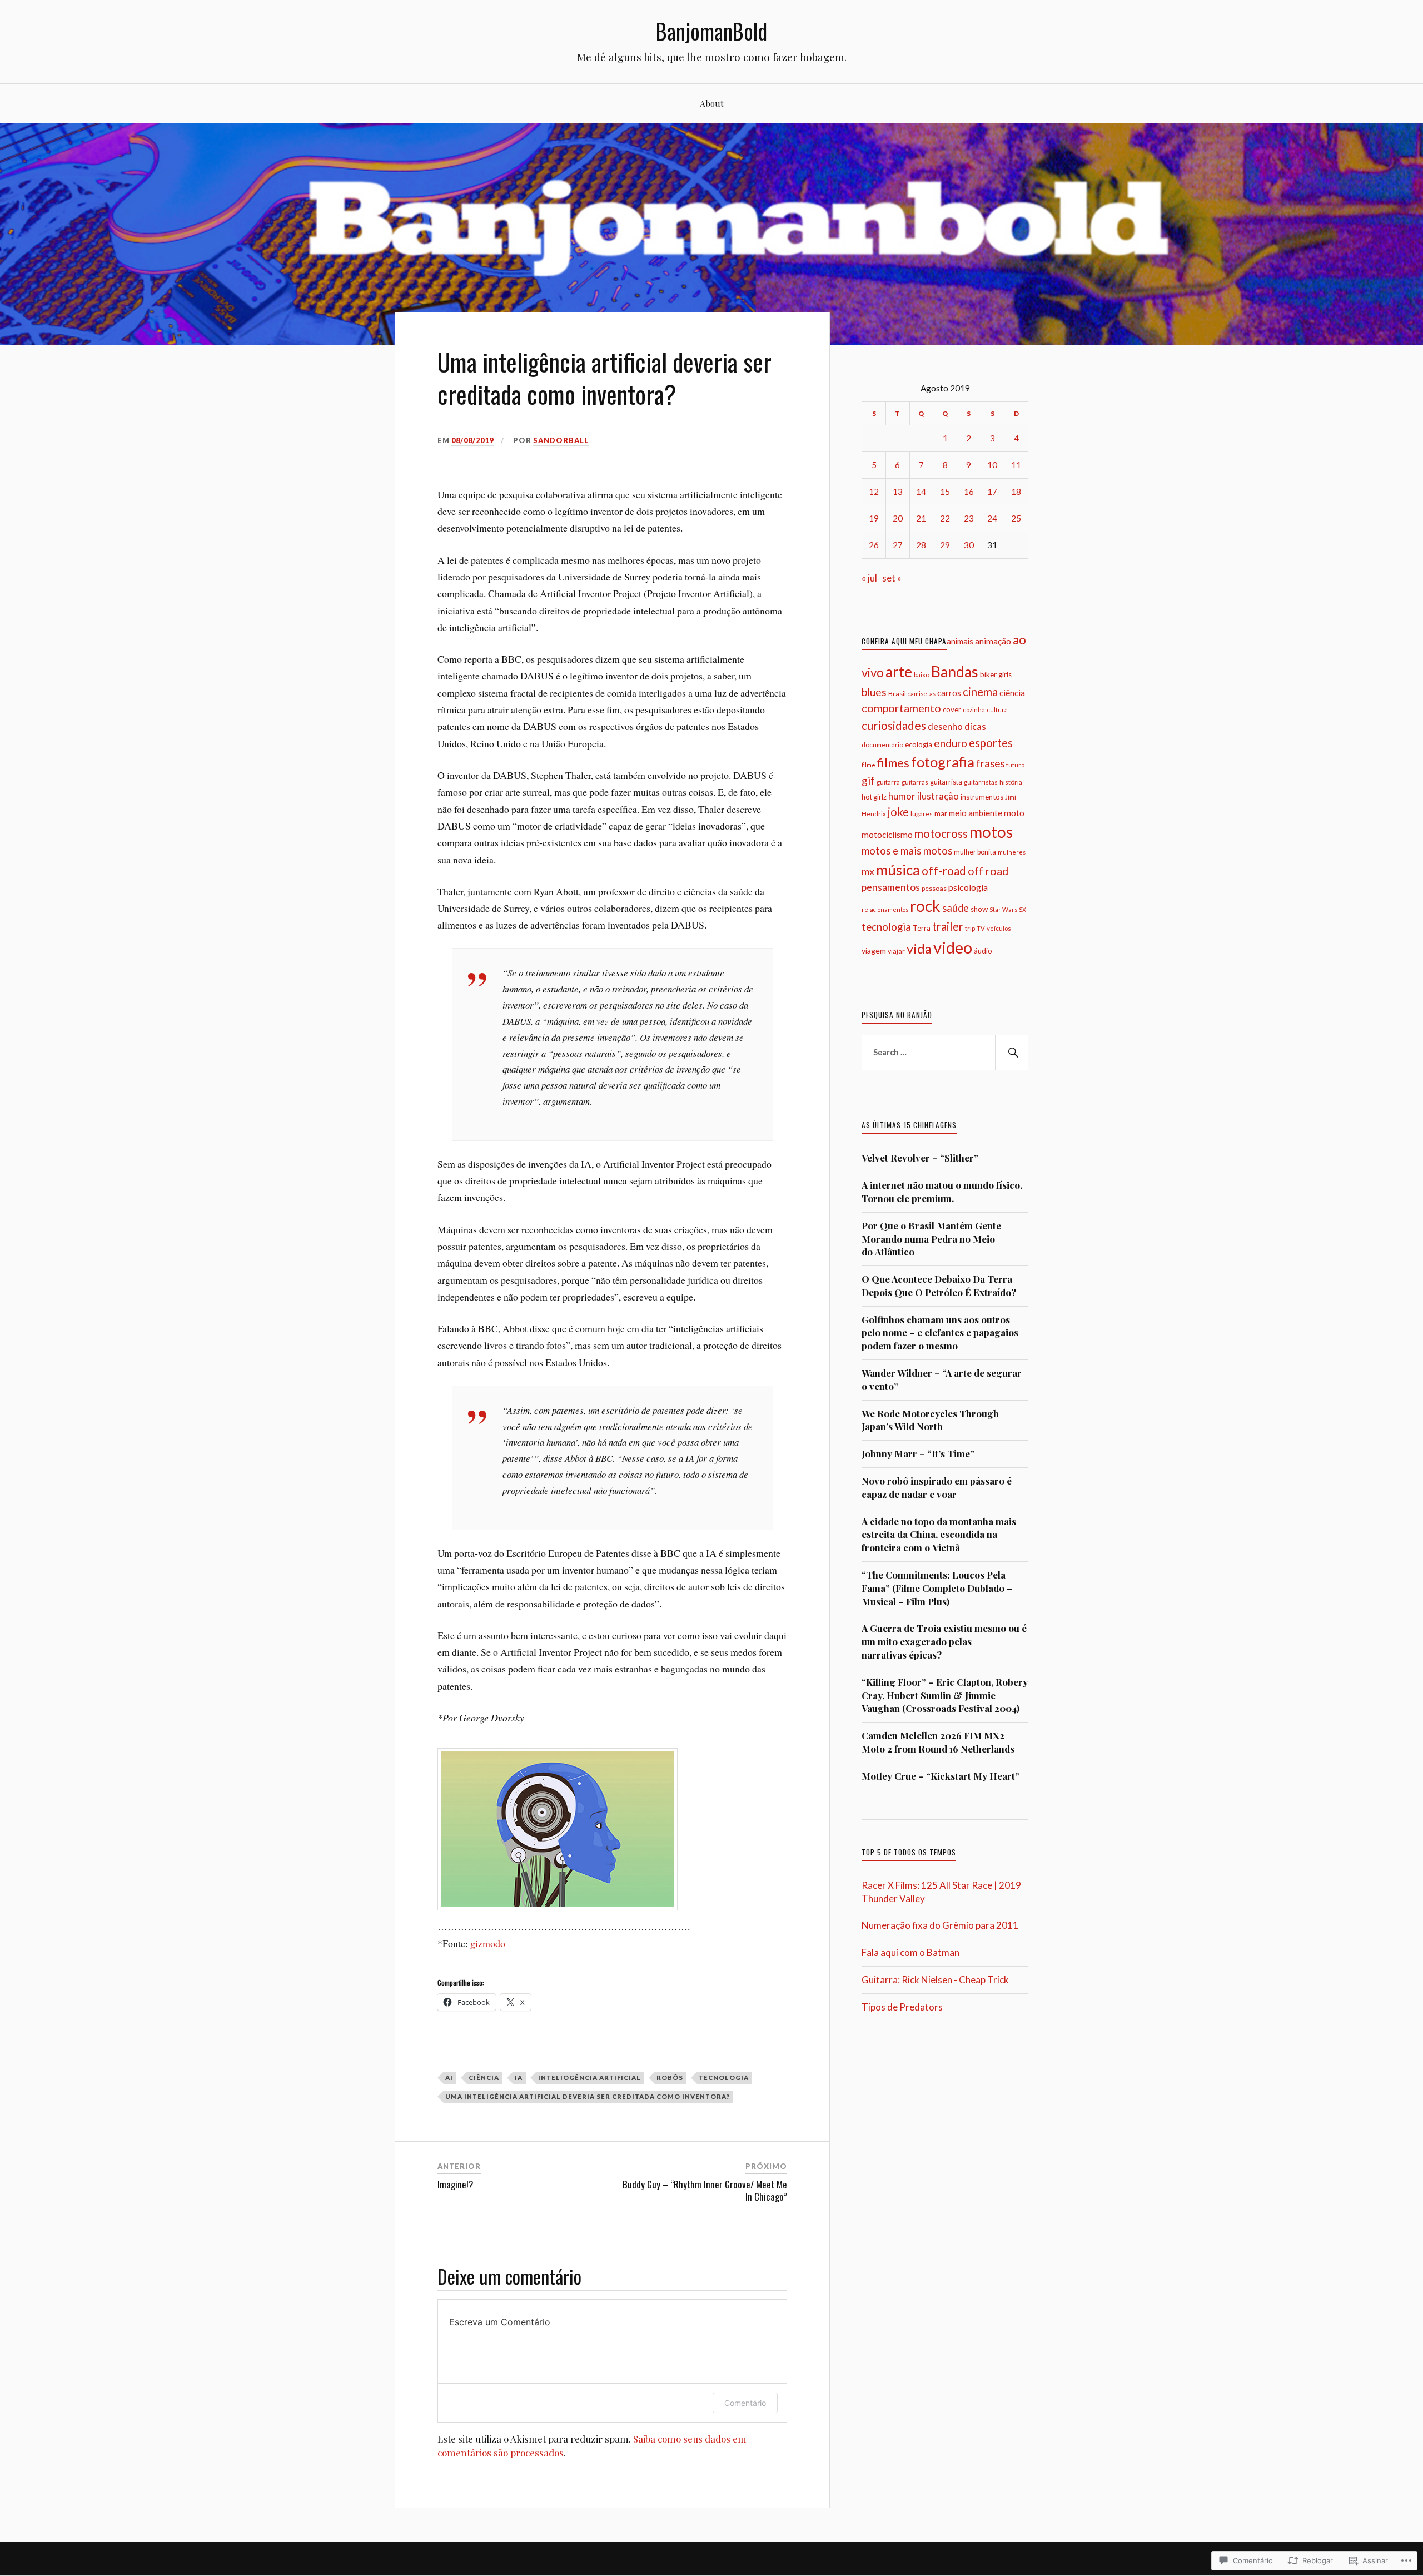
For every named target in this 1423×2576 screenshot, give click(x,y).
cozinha (974, 710)
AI (449, 2078)
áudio (983, 951)
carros (949, 693)
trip (970, 928)
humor (902, 796)
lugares (922, 814)
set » (892, 578)
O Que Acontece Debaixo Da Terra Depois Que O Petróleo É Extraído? (939, 1285)
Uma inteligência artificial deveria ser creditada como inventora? (588, 2096)
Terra (922, 928)
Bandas (955, 672)
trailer (948, 926)
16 (969, 492)
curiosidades (894, 725)
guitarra (888, 782)
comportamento (901, 708)
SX (1023, 909)
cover (952, 709)
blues (874, 692)
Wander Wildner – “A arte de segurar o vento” (942, 1379)
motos (991, 832)
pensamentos (891, 887)
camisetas (922, 694)
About (712, 103)
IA (519, 2078)
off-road (944, 870)
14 (921, 492)
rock (925, 906)
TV (981, 928)
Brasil (897, 694)
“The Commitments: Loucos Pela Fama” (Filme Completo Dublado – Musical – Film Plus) (937, 1588)
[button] (558, 1829)
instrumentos (982, 797)
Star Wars (1003, 909)
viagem (874, 951)
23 (969, 518)
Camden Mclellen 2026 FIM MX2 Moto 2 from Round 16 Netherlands (938, 1742)
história (1011, 782)
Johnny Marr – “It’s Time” (918, 1453)
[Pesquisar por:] (945, 1053)
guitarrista (946, 782)
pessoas (934, 888)
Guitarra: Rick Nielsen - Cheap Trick (935, 1980)
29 (945, 545)
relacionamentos (885, 909)
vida (919, 949)
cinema (980, 692)
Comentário (745, 2403)
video (953, 947)
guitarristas (981, 782)
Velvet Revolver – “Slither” (920, 1158)
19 (874, 518)
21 (921, 518)
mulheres (1012, 852)
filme (869, 765)
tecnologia (724, 2078)
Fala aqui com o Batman (910, 1952)
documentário (882, 744)
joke (898, 812)
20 (898, 518)
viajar (896, 951)
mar (941, 813)
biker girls (996, 674)
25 (1016, 518)
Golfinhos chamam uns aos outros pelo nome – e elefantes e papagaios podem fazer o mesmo (940, 1333)
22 (945, 518)
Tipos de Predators (902, 2007)
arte (899, 672)
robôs (670, 2078)
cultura (997, 710)
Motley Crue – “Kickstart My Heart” (941, 1776)
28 (921, 545)
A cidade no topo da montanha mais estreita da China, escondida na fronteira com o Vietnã (939, 1535)
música (898, 870)
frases (990, 763)
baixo (922, 674)
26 (874, 545)
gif (868, 780)
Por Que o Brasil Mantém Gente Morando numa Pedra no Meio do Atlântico (931, 1239)
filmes (893, 763)
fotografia (943, 762)
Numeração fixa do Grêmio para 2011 (940, 1925)
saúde (956, 908)
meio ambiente (976, 813)
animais (960, 641)
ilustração (938, 796)
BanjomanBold (711, 31)
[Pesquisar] (1012, 1053)
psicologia (968, 887)
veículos (999, 928)
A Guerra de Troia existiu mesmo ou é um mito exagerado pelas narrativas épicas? (944, 1641)
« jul (869, 578)
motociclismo (887, 835)
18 (1016, 492)
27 (898, 545)
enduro (951, 743)
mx (868, 871)
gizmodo (488, 1943)
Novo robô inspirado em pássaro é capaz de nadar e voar (937, 1487)
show (979, 909)
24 (992, 518)
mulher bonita (975, 852)
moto (1014, 813)
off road (988, 871)
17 (992, 492)
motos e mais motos (907, 851)
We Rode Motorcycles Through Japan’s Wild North (930, 1420)
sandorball (561, 440)
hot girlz (874, 797)
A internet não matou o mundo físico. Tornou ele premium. (942, 1192)
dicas (975, 726)
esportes (991, 743)
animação (993, 641)
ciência (484, 2078)
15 (945, 492)
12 (874, 492)
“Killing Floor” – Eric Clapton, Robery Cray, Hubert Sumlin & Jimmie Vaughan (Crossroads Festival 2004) (945, 1695)
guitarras (915, 782)
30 (969, 545)
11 (1016, 465)
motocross (941, 833)
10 (992, 465)
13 (898, 492)
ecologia (919, 744)
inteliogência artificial (589, 2078)
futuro (1015, 765)
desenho (945, 726)
